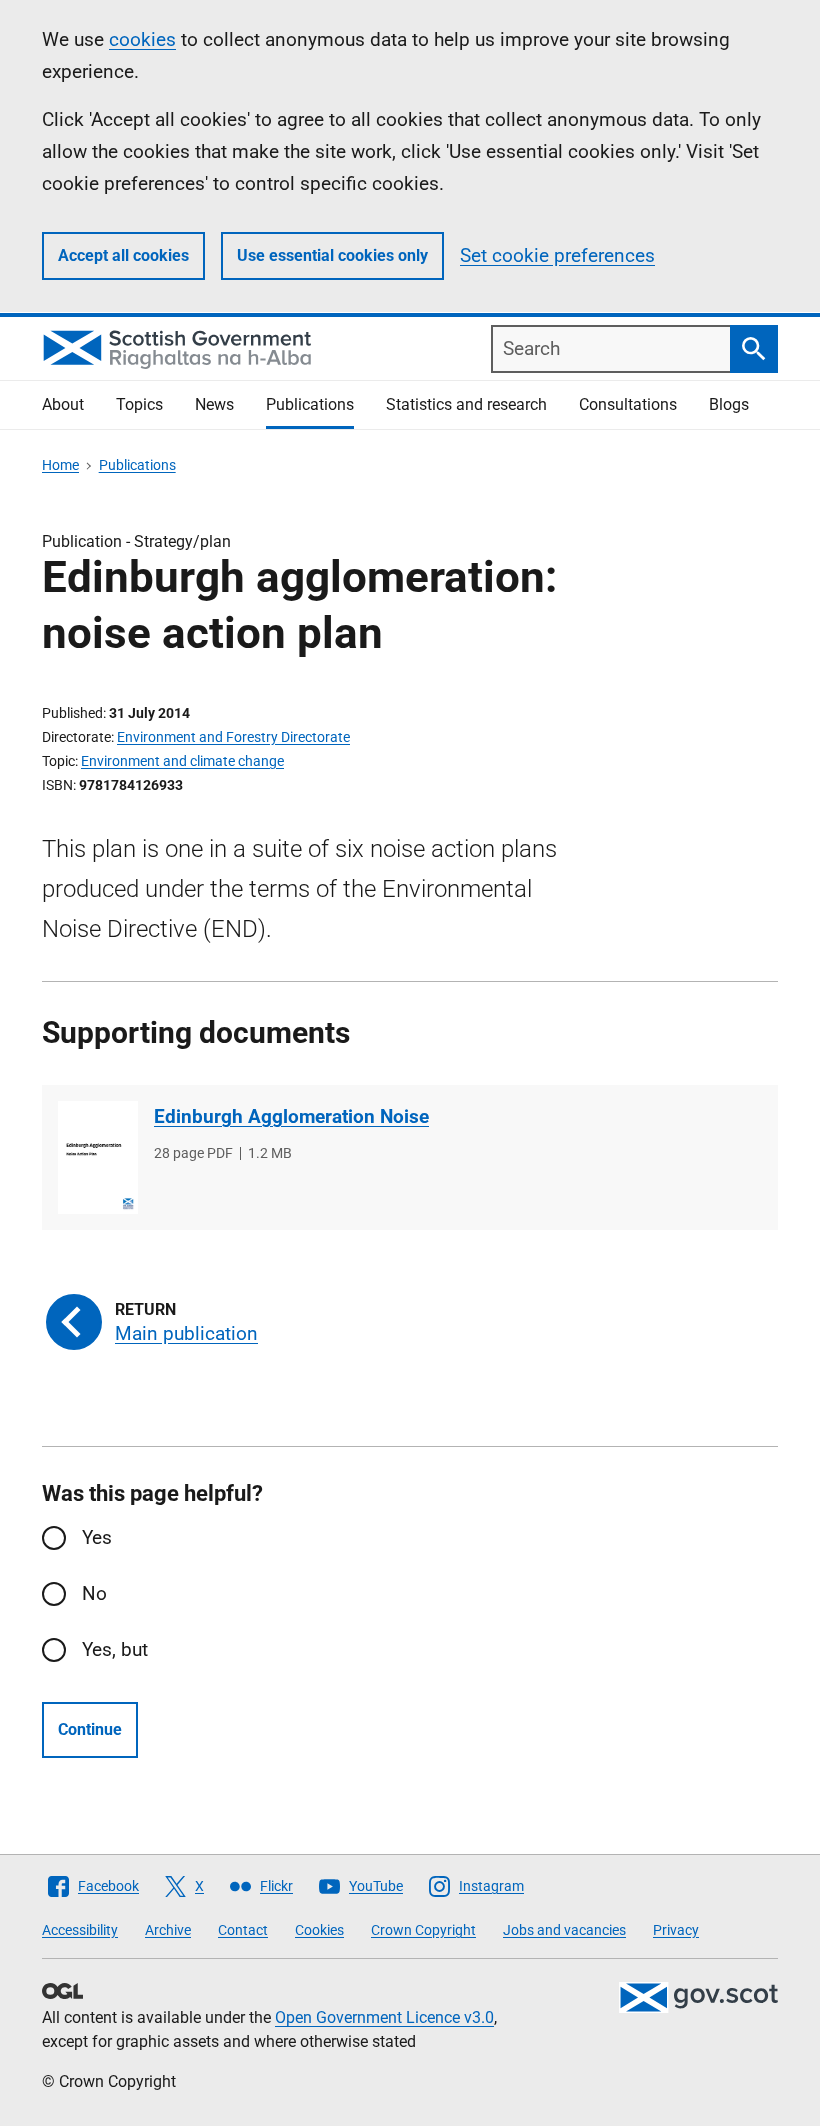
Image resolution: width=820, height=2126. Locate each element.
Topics (139, 404)
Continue (90, 1729)
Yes (97, 1537)
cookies (142, 39)
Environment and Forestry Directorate (233, 737)
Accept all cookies (123, 255)
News (214, 404)
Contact (243, 1930)
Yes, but (115, 1649)
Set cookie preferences (557, 255)
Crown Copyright (423, 1930)
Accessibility (80, 1930)
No (94, 1593)
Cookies (319, 1930)
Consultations (628, 404)
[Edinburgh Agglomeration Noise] (98, 1157)
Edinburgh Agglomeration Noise (291, 1116)
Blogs (729, 404)
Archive (168, 1930)
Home (60, 465)
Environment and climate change (182, 761)
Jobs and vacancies (564, 1930)
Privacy (676, 1930)
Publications (310, 404)
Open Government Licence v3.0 (384, 2017)
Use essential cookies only (332, 255)
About (63, 404)
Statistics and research (466, 404)
